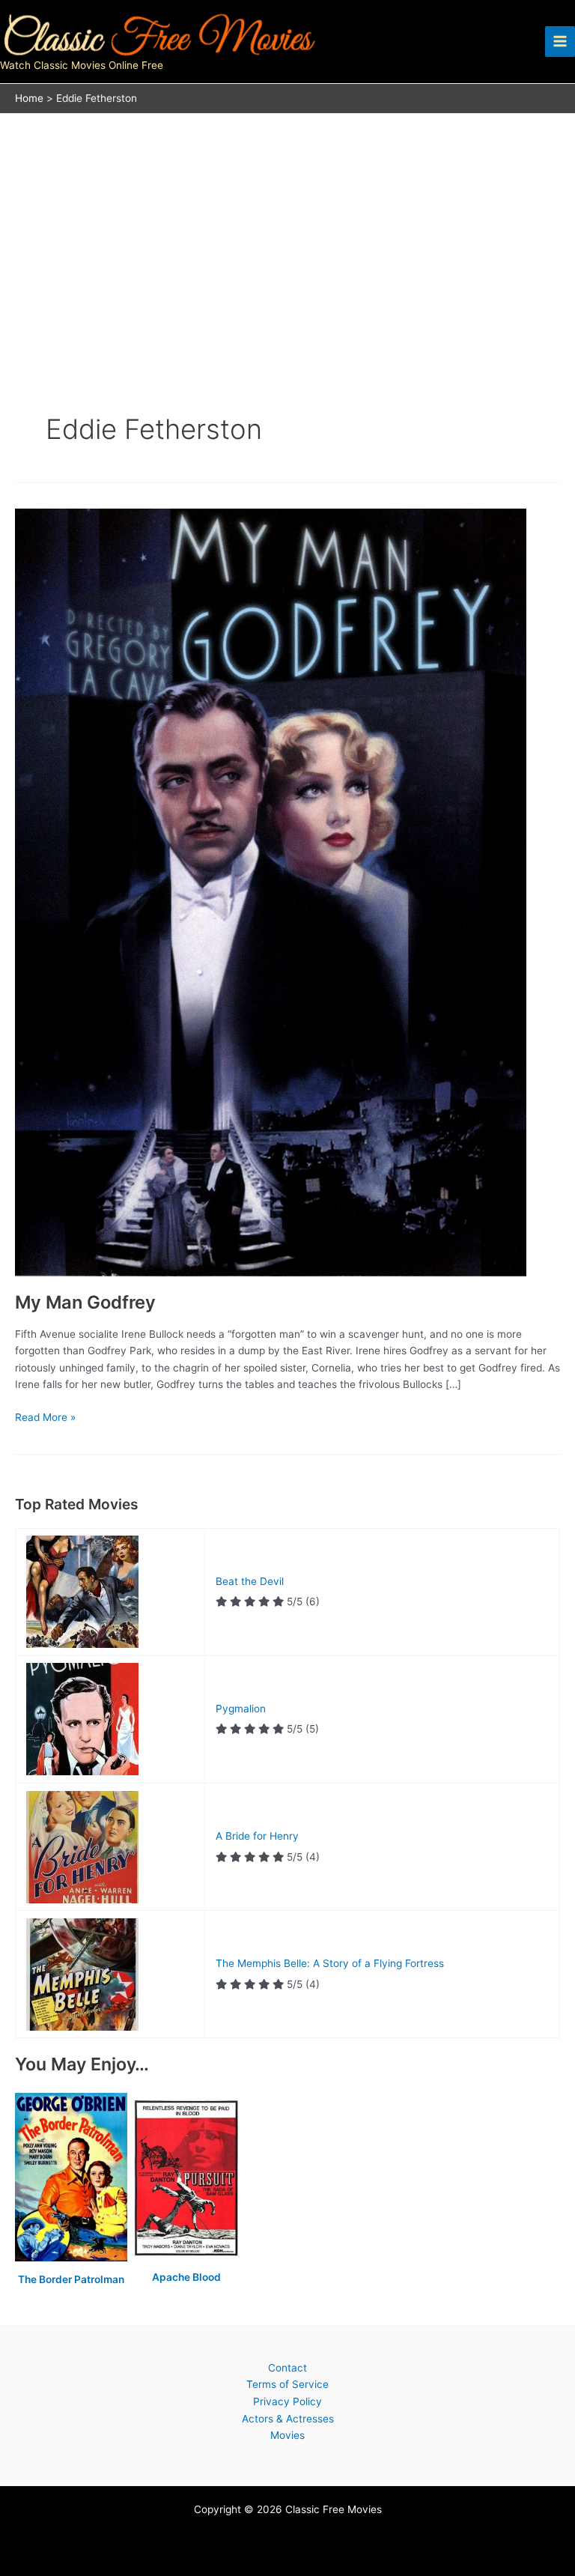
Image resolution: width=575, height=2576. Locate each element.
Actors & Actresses (288, 2419)
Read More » (45, 1418)
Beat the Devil (250, 1581)
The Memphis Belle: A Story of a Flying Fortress (330, 1963)
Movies (287, 2435)
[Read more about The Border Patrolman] (73, 2178)
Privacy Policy (287, 2401)
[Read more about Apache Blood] (186, 2178)
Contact (287, 2368)
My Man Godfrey (85, 1302)
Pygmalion (241, 1709)
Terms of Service (287, 2384)
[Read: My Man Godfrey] (271, 891)
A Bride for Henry (257, 1836)
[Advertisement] (287, 226)
